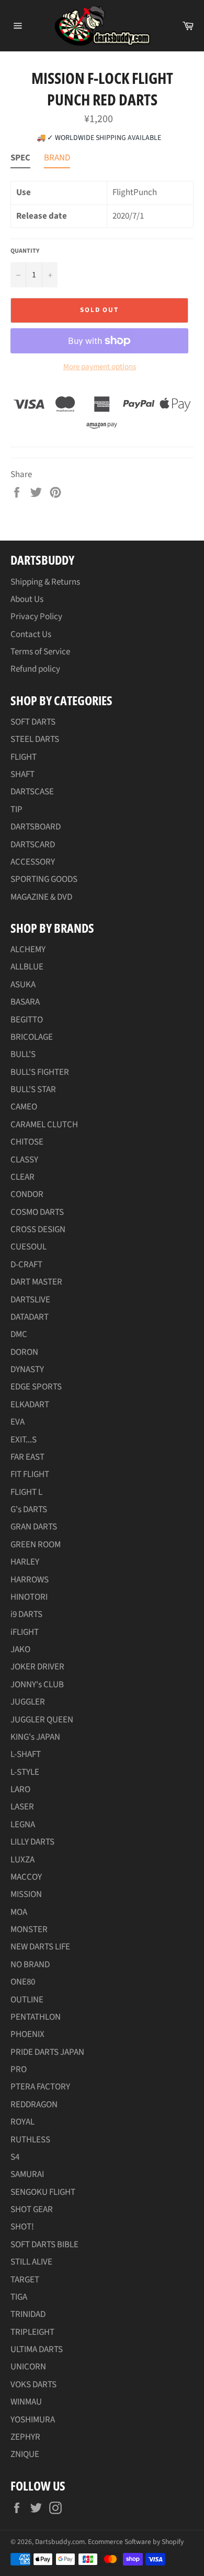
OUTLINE (27, 2000)
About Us (27, 599)
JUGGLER (28, 1702)
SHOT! (22, 2227)
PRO (19, 2070)
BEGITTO (27, 1020)
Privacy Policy (36, 617)
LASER (22, 1807)
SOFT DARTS (33, 722)
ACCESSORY (33, 862)
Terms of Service (40, 652)
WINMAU (26, 2402)
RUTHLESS (30, 2140)
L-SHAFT (26, 1754)
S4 (15, 2157)
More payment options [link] (100, 367)
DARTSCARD (33, 845)
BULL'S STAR (33, 1090)
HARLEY (25, 1562)
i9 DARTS (26, 1614)
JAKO (20, 1650)
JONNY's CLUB (37, 1685)
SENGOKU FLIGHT (43, 2192)
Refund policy (35, 669)
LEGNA (23, 1825)
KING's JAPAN (35, 1737)
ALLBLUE (27, 967)
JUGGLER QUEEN (42, 1720)
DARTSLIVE (30, 1300)
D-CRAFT (26, 1265)
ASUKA (23, 985)
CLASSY (24, 1160)
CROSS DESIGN (38, 1230)
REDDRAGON (34, 2105)
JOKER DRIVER (37, 1667)
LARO (20, 1790)
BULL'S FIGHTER (40, 1072)
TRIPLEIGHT (32, 2332)
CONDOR (27, 1194)
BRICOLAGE (32, 1037)
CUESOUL (29, 1247)
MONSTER (29, 1930)
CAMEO (24, 1107)
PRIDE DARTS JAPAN (47, 2052)
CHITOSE (27, 1142)
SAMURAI (27, 2174)
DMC (19, 1334)
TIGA (19, 2297)
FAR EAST (27, 1457)
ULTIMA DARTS (37, 2349)
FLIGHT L (26, 1492)
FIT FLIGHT (30, 1474)
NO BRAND (30, 1965)
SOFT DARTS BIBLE (44, 2245)
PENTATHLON (36, 2017)
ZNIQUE (25, 2454)
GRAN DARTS (34, 1527)
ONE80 (23, 1982)
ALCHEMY (28, 950)
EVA (18, 1422)
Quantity (25, 251)
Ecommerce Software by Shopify (136, 2542)
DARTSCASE (32, 792)
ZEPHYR (25, 2437)
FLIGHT (24, 757)
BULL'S (23, 1054)
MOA (19, 1912)
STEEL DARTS (35, 739)
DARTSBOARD (36, 827)
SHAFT (22, 774)
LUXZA (22, 1860)
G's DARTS (29, 1510)
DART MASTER (36, 1282)
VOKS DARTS (33, 2385)
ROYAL (22, 2122)
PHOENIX (27, 2034)
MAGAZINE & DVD (41, 897)
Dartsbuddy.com (60, 2542)
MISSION (26, 1894)
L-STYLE (25, 1772)
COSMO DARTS (37, 1212)
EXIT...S (24, 1440)
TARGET (25, 2280)
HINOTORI (29, 1597)
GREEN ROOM (36, 1545)
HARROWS (30, 1580)
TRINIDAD (28, 2314)
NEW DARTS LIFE (40, 1947)
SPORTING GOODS (44, 879)
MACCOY (26, 1877)
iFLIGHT (25, 1632)
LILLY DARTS (32, 1842)
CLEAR (22, 1177)
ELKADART (30, 1405)
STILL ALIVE (31, 2262)
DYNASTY (27, 1370)
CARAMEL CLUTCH (44, 1125)
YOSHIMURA (33, 2420)
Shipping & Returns (45, 582)
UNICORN (28, 2367)
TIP (16, 810)
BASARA (25, 1002)
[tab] (20, 160)
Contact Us (31, 634)
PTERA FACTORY (40, 2087)
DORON (24, 1352)
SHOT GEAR (32, 2209)
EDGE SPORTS (36, 1387)
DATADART (30, 1317)
